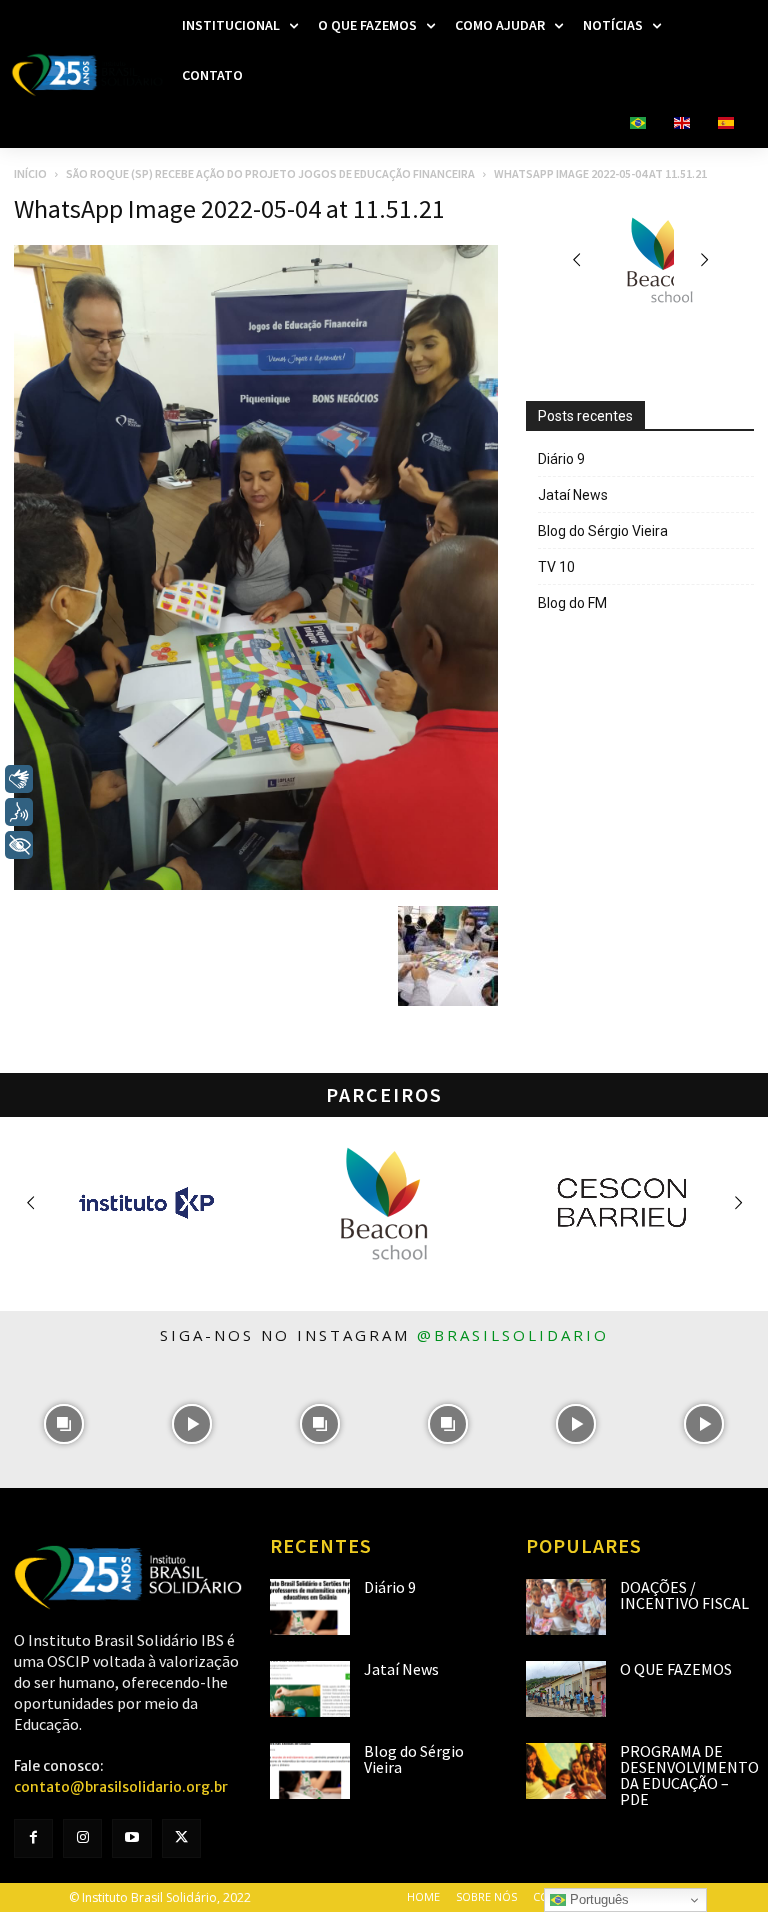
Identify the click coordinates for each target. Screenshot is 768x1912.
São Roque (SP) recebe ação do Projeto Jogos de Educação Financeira (270, 173)
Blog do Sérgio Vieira (603, 531)
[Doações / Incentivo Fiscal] (566, 1607)
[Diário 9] (310, 1607)
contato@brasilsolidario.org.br (121, 1787)
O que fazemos (676, 1669)
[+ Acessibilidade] (19, 845)
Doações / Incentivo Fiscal (684, 1595)
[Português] (638, 124)
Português (597, 1899)
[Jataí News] (310, 1689)
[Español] (726, 124)
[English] (682, 124)
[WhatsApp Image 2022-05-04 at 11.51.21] (256, 885)
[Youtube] (131, 1838)
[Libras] (19, 779)
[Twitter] (181, 1838)
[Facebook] (33, 1838)
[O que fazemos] (566, 1689)
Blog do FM (572, 603)
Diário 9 (561, 459)
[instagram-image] (64, 1424)
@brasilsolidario (513, 1335)
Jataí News (573, 495)
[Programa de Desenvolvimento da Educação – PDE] (566, 1771)
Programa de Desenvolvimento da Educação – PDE (689, 1775)
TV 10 (556, 567)
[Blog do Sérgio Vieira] (310, 1771)
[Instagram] (82, 1838)
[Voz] (19, 812)
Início (30, 173)
